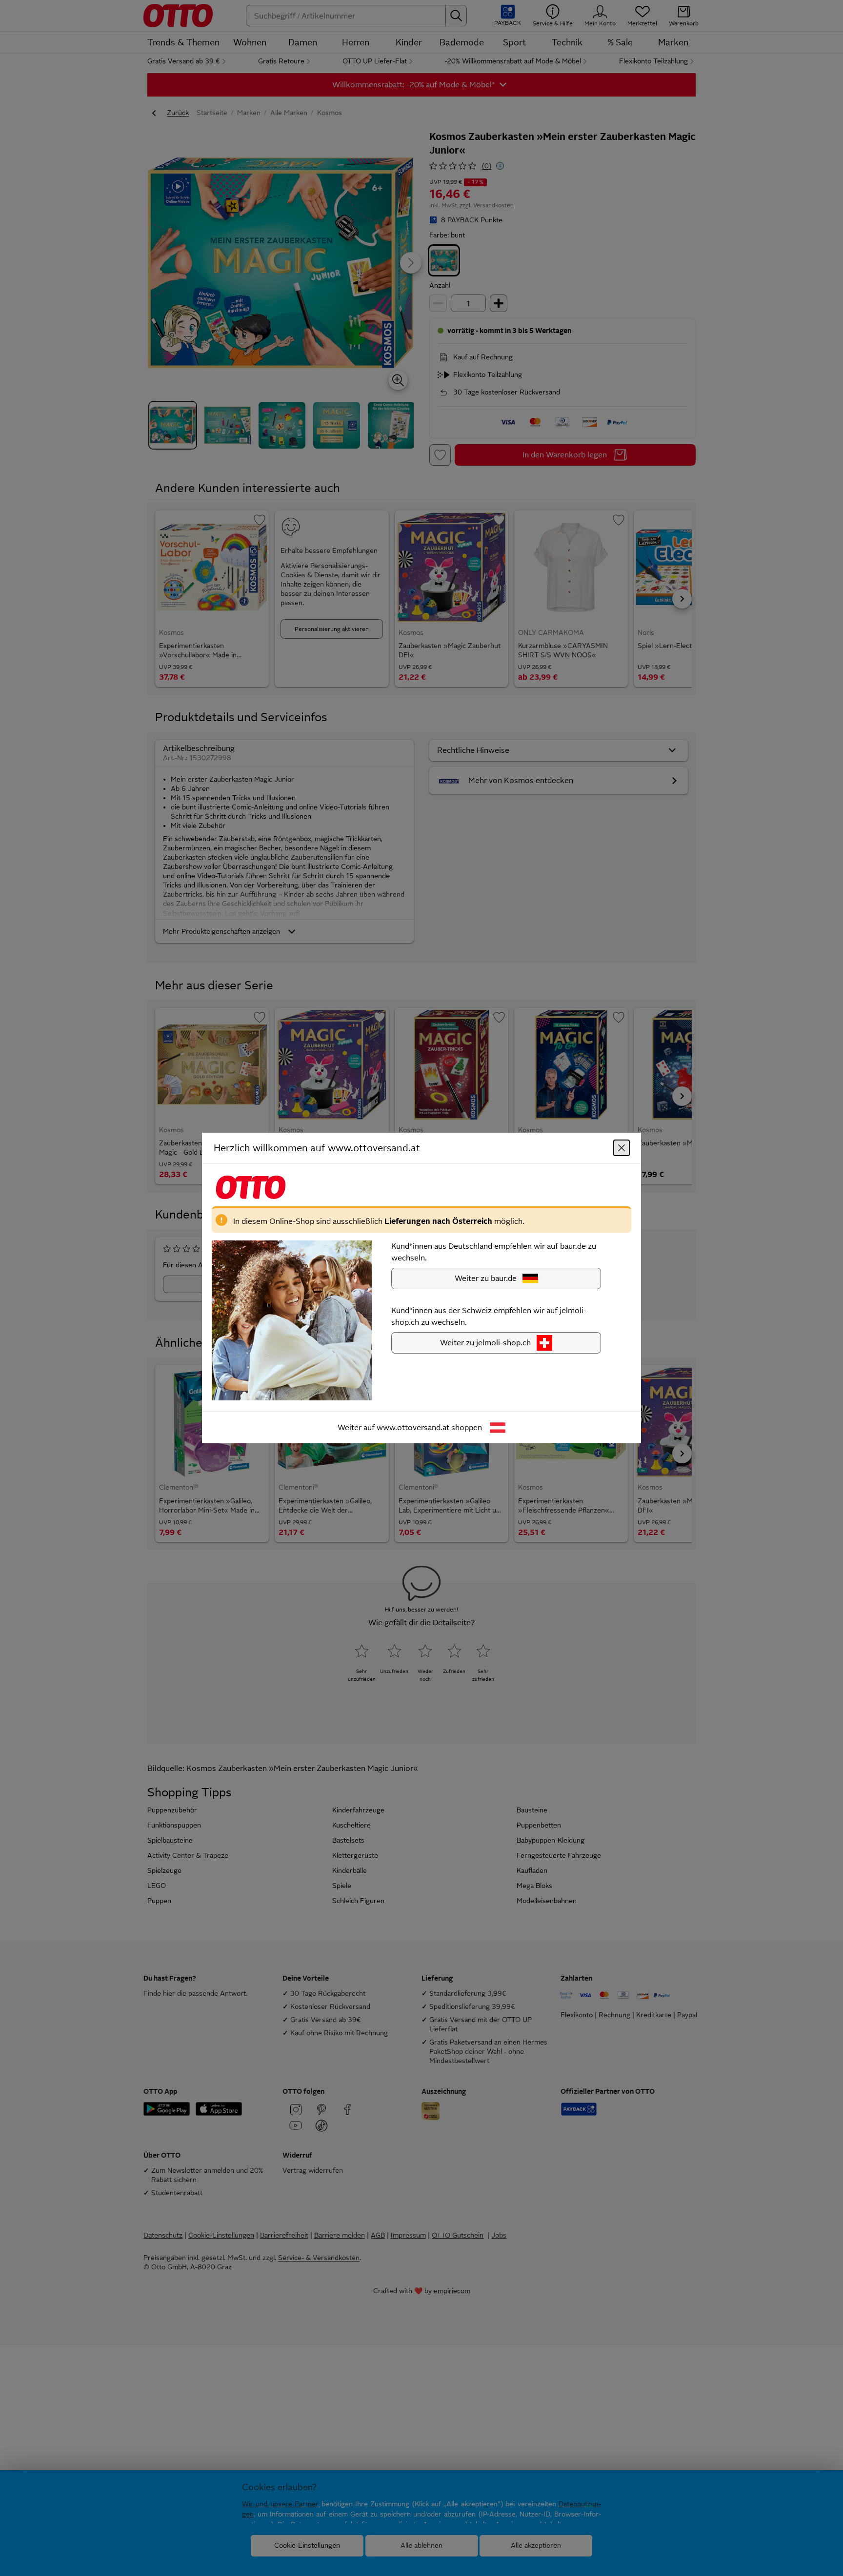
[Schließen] (622, 1148)
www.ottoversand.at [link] (413, 1427)
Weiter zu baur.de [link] (486, 1278)
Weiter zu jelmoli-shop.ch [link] (485, 1343)
